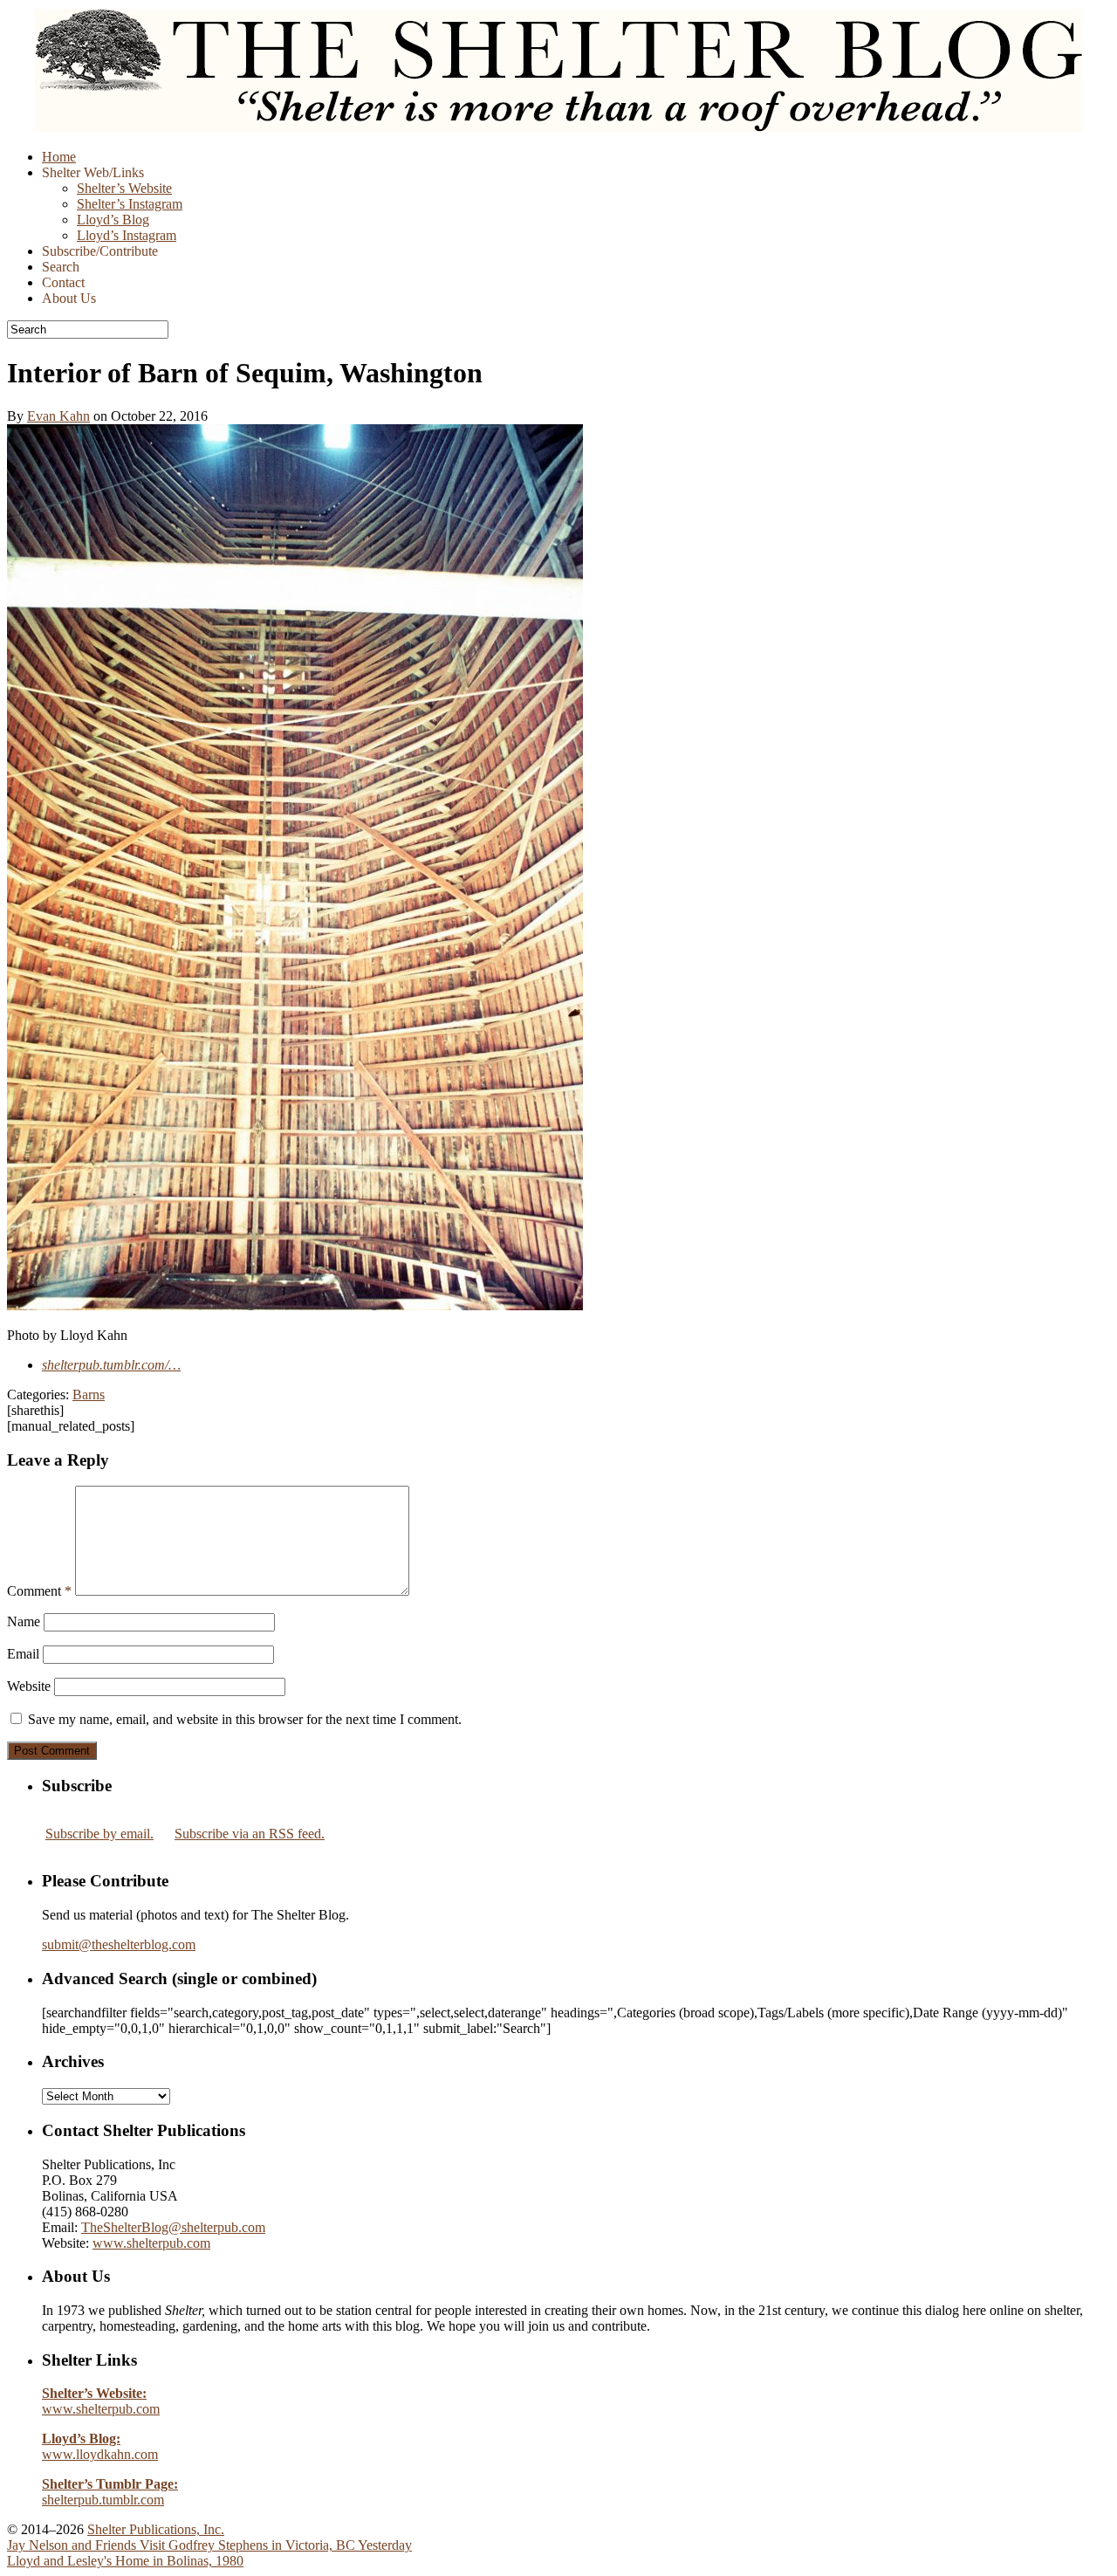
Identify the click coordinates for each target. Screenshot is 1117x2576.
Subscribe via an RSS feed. (250, 1834)
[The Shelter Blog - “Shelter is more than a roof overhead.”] (558, 127)
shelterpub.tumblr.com (110, 2492)
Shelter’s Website (124, 188)
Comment (39, 1591)
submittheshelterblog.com (119, 1944)
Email (23, 1654)
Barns (89, 1394)
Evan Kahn (58, 416)
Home (59, 157)
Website (29, 1686)
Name (24, 1621)
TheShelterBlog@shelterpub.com (173, 2227)
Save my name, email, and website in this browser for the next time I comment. (245, 1719)
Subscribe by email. (99, 1834)
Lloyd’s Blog (113, 220)
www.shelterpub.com (151, 2243)
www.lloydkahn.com (100, 2446)
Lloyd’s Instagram (127, 235)
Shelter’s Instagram (130, 204)
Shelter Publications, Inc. (156, 2529)
